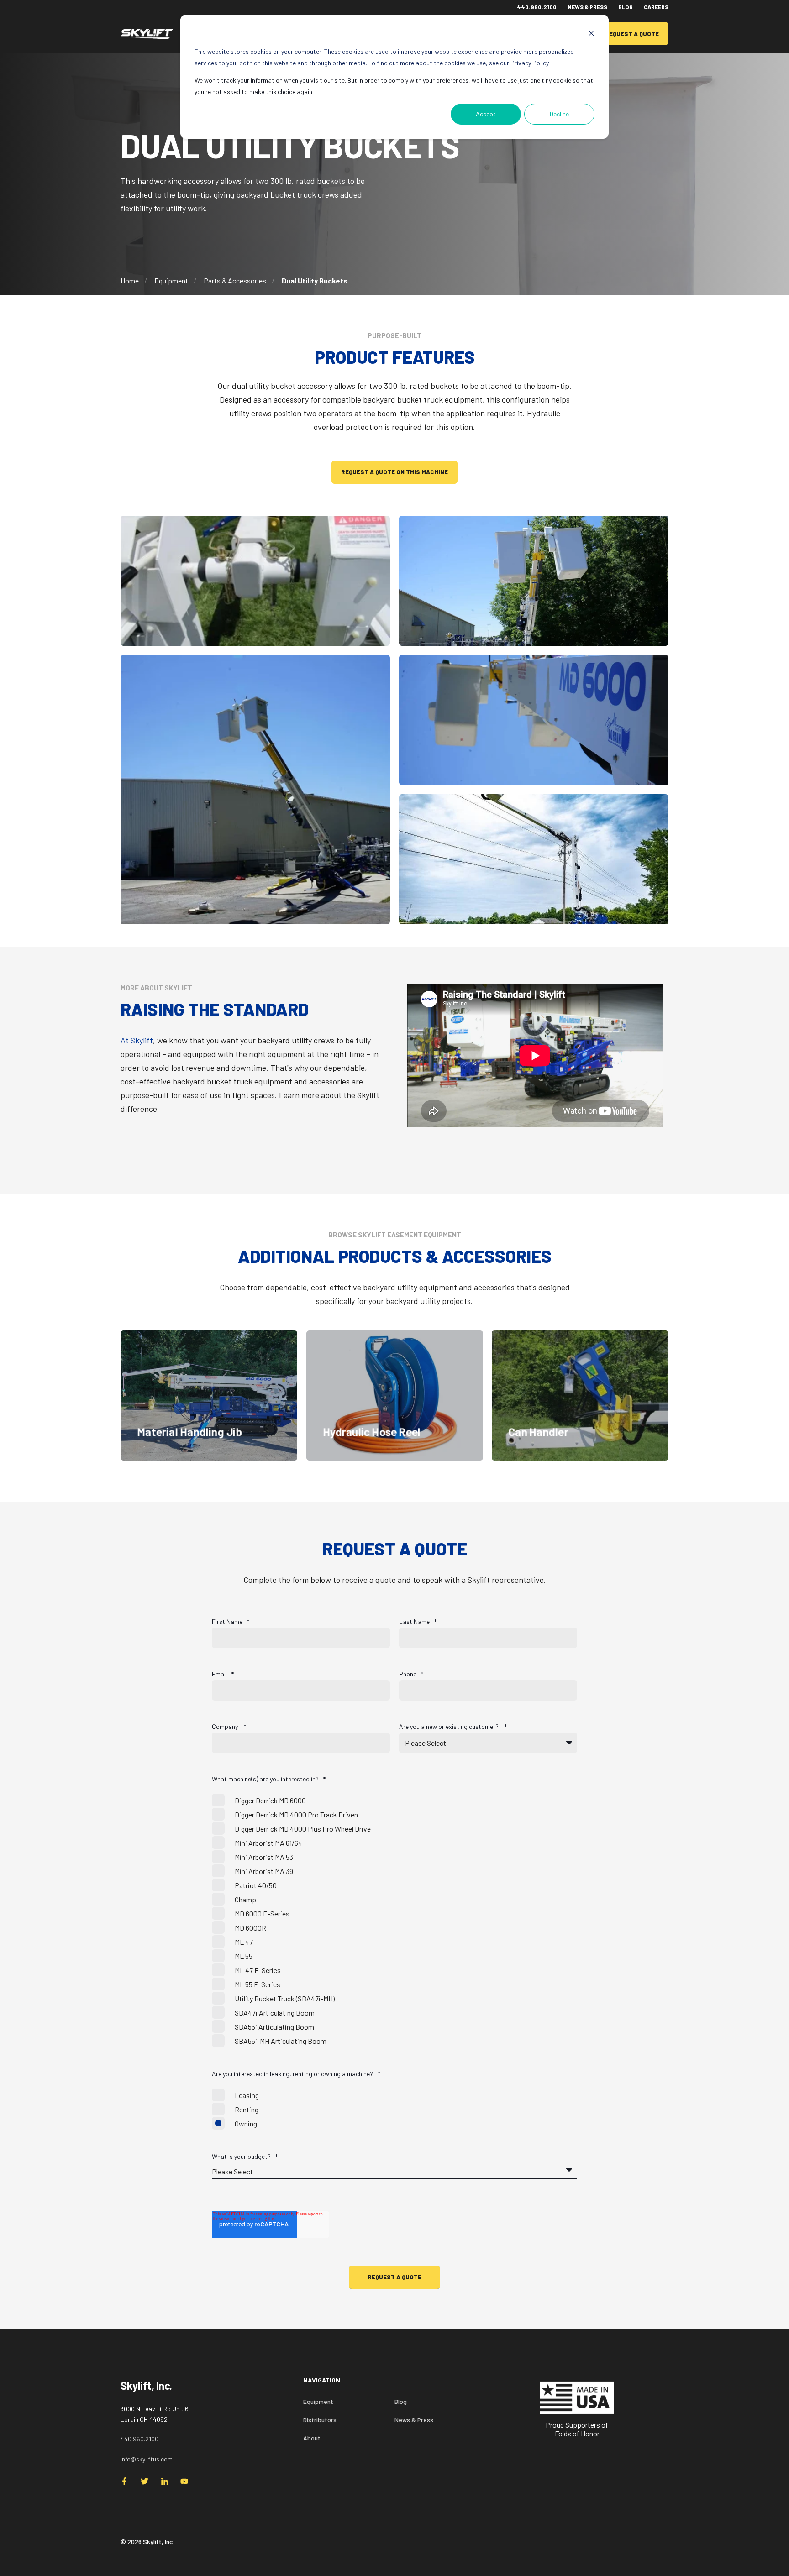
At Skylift (137, 1040)
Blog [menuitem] (401, 2401)
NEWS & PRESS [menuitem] (587, 7)
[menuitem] (433, 2385)
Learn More (209, 1434)
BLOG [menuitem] (626, 7)
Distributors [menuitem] (320, 2420)
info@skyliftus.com (147, 2459)
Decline (559, 114)
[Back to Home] (147, 34)
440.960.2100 (139, 2439)
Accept (486, 114)
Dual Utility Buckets (315, 280)
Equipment (171, 280)
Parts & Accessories (235, 280)
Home (130, 280)
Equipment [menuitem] (318, 2401)
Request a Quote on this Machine (394, 472)
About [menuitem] (312, 2438)
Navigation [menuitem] (322, 2380)
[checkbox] (394, 1921)
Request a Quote (632, 33)
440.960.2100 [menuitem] (537, 7)
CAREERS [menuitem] (656, 7)
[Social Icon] (127, 2481)
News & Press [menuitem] (414, 2420)
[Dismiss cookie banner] (591, 34)
